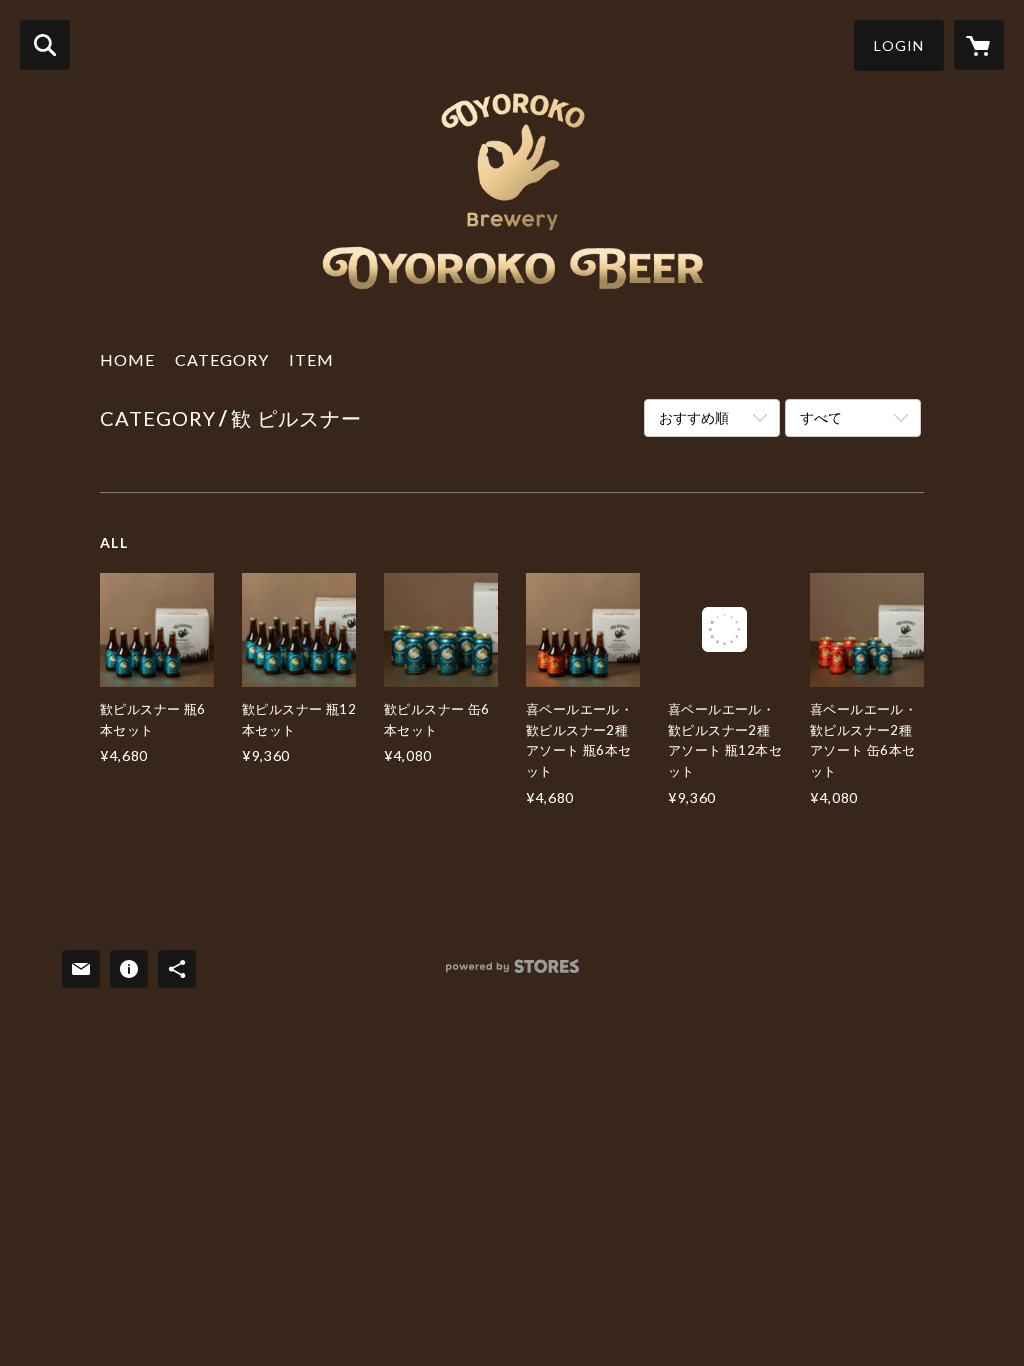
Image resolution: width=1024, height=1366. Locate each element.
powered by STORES (512, 973)
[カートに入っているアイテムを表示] (979, 45)
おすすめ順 (694, 417)
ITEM (311, 359)
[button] (899, 45)
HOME (127, 359)
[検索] (45, 45)
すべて (821, 417)
